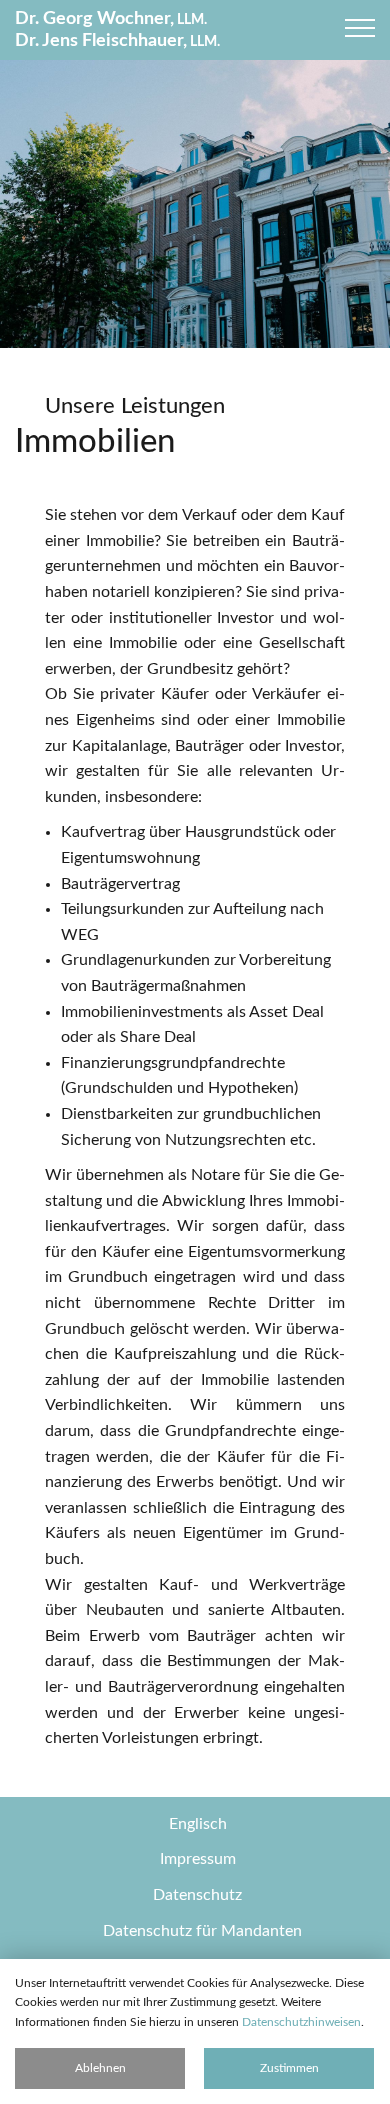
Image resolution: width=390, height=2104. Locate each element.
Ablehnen (100, 2068)
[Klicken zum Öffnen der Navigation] (360, 28)
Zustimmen (289, 2068)
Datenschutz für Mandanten (202, 1931)
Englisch (198, 1824)
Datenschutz (197, 1895)
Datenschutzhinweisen (301, 2022)
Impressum (198, 1859)
